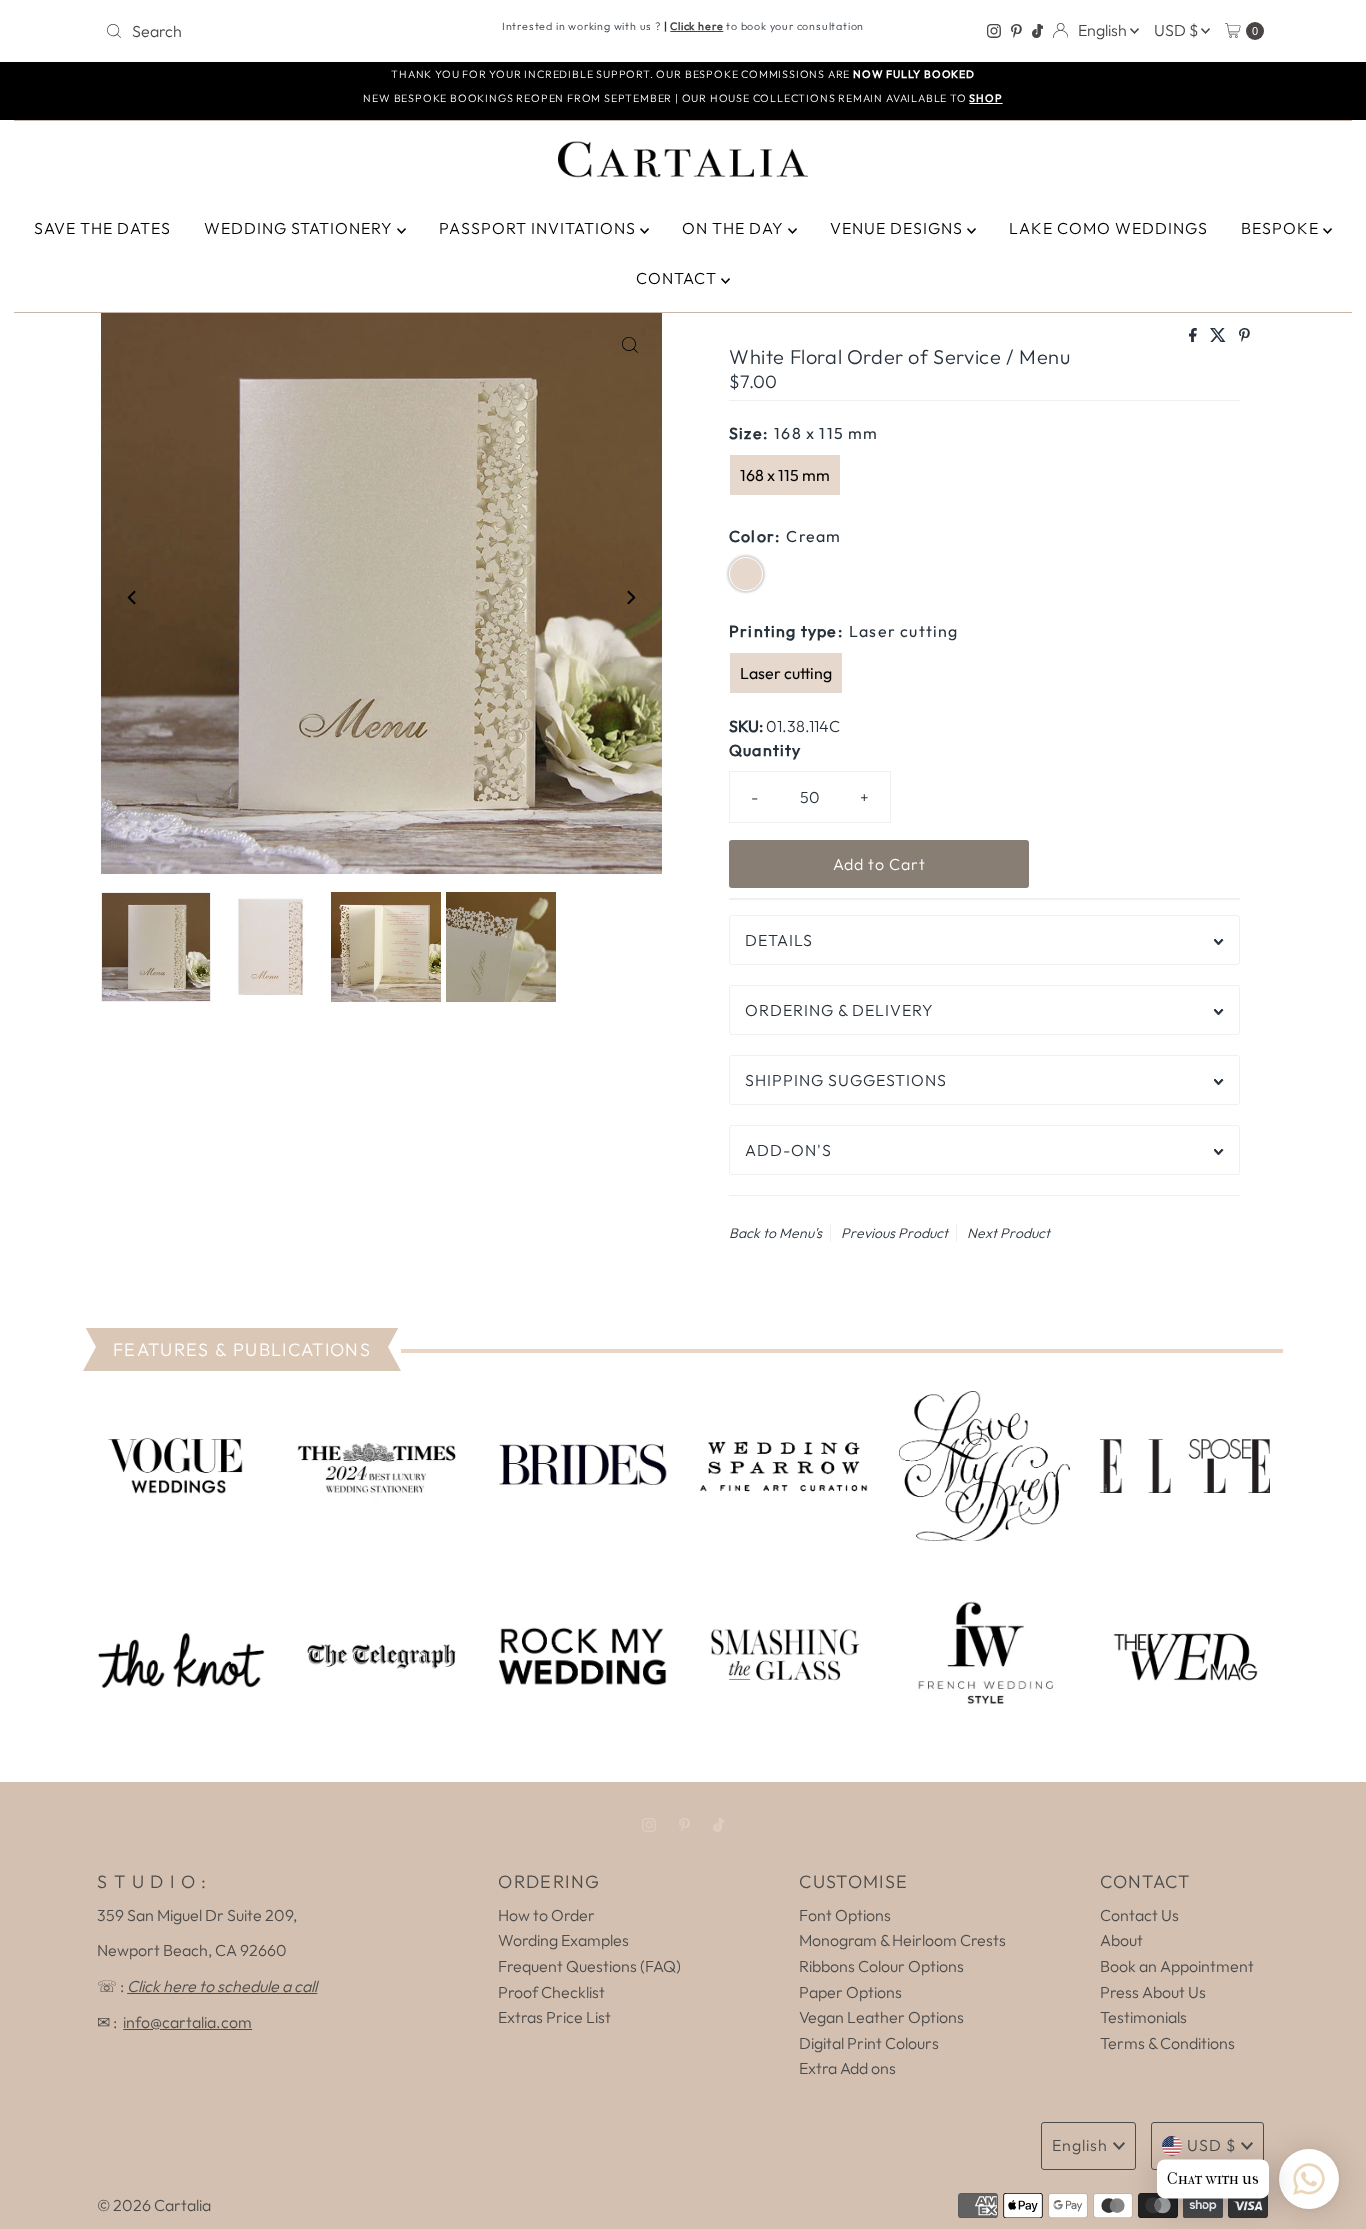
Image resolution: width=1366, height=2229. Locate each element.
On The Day (735, 228)
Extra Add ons (847, 2068)
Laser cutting (786, 673)
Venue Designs (898, 228)
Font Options (845, 1915)
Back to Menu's (775, 1233)
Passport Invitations (539, 228)
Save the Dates (102, 228)
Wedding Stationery (300, 228)
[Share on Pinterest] (1244, 336)
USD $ (1177, 30)
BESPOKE (1282, 228)
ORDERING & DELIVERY (839, 1010)
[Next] (630, 597)
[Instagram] (994, 31)
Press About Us (1153, 1992)
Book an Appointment (1177, 1966)
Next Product (1008, 1233)
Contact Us (1139, 1915)
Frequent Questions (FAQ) (589, 1966)
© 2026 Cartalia (154, 2205)
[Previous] (133, 597)
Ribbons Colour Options (881, 1966)
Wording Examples (563, 1940)
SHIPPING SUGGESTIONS (846, 1080)
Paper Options (850, 1992)
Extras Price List (554, 2017)
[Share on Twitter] (1219, 336)
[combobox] (287, 31)
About (1121, 1940)
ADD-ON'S (788, 1150)
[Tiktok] (1037, 31)
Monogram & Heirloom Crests (902, 1940)
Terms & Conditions (1167, 2043)
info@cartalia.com (187, 2022)
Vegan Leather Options (881, 2017)
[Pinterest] (1016, 31)
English (1104, 30)
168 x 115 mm (785, 475)
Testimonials (1143, 2017)
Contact (678, 278)
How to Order (546, 1915)
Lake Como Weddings (1108, 228)
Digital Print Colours (869, 2043)
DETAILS (779, 940)
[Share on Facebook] (1194, 336)
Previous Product (894, 1233)
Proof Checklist (551, 1992)
